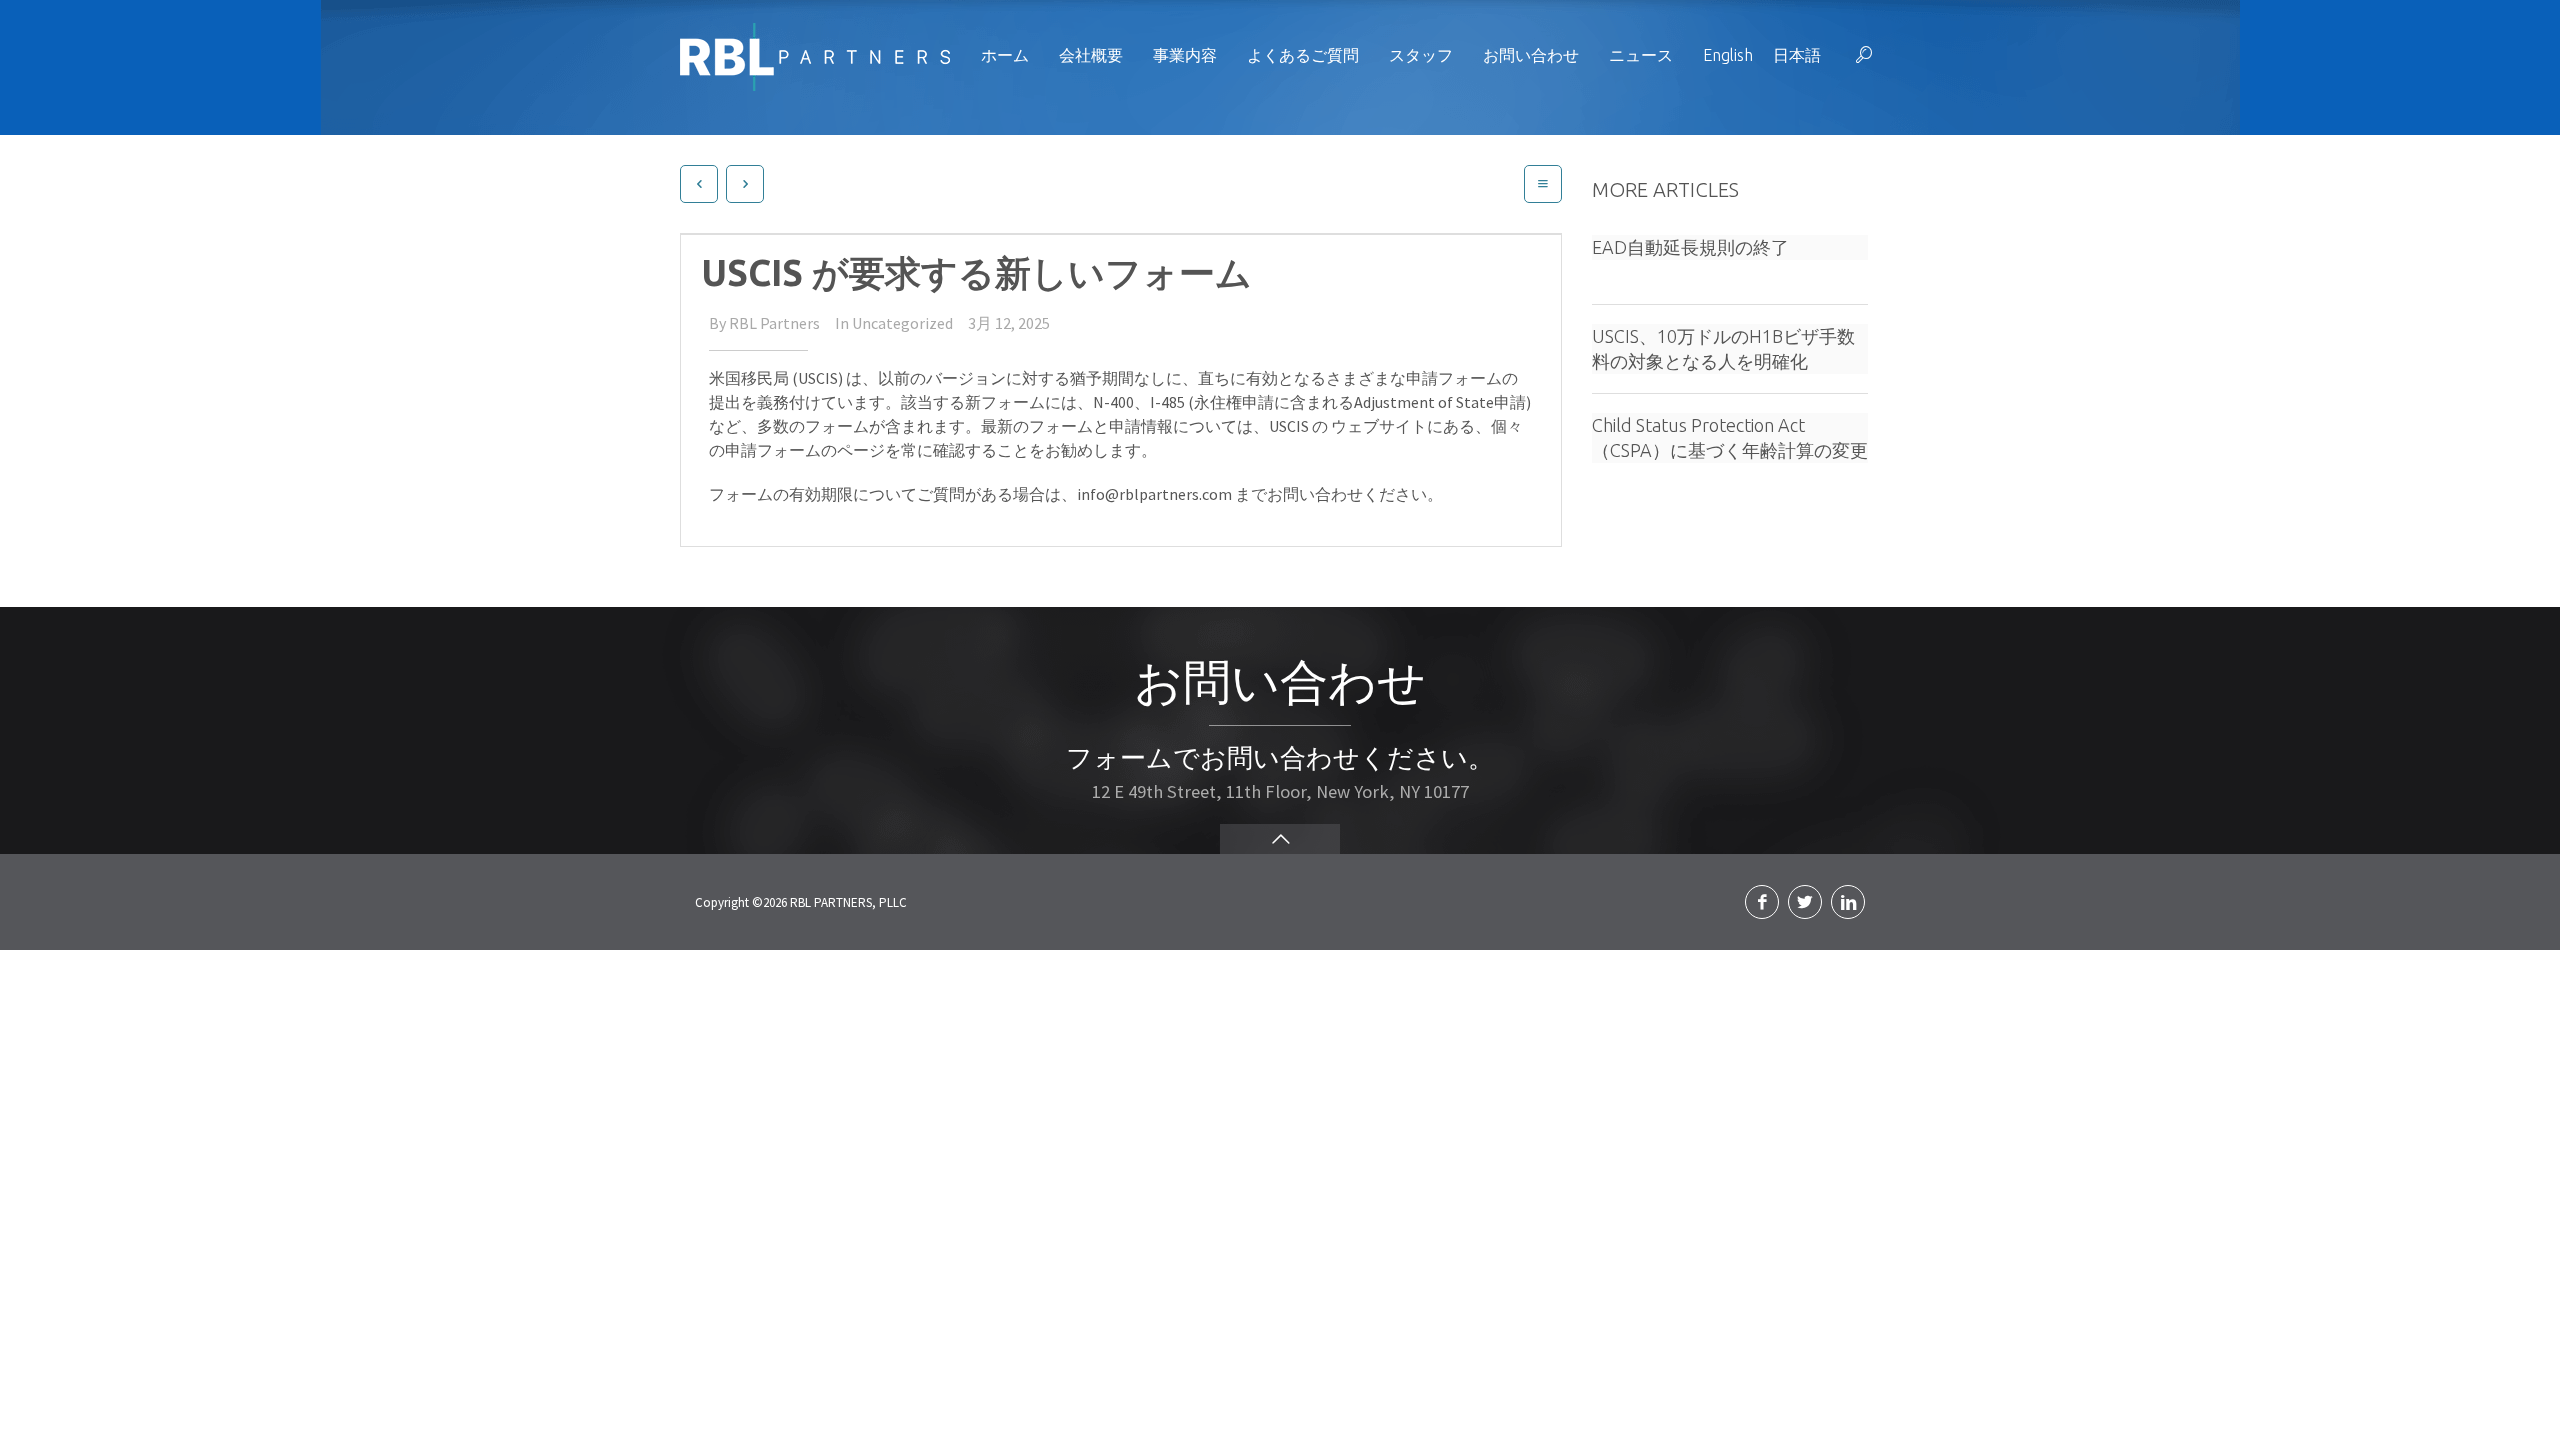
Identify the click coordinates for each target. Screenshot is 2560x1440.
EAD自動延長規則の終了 (1690, 247)
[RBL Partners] (815, 55)
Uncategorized (902, 323)
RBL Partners (774, 323)
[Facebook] (1762, 902)
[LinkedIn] (1848, 902)
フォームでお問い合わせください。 (1280, 757)
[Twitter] (1805, 902)
